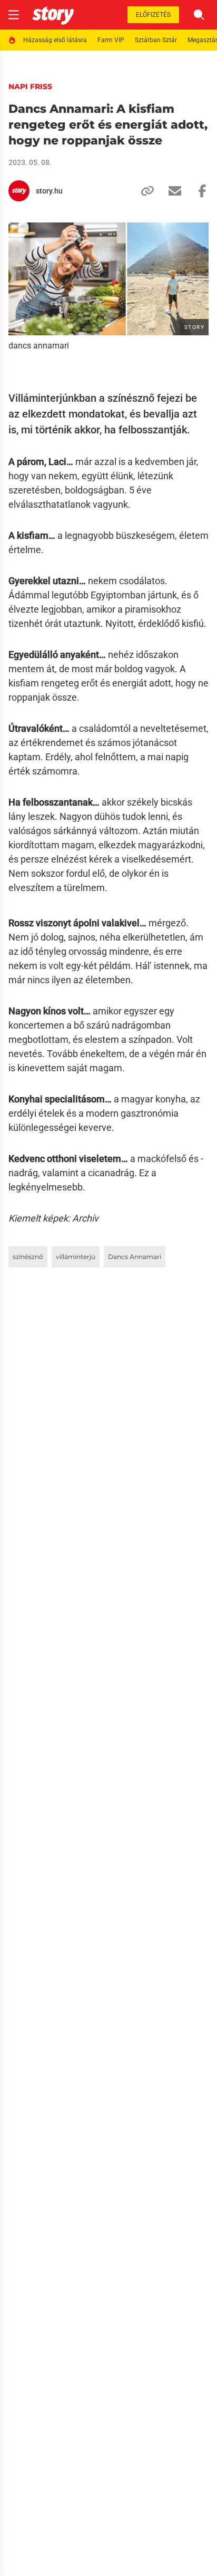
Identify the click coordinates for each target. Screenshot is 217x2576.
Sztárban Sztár (156, 40)
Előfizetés (153, 15)
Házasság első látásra (55, 40)
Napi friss (30, 86)
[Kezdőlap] (53, 15)
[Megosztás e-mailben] (171, 191)
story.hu (49, 191)
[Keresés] (199, 15)
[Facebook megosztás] (198, 191)
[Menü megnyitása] (14, 15)
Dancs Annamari (135, 1257)
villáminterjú (76, 1257)
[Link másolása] (143, 191)
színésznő (28, 1257)
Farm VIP (111, 40)
